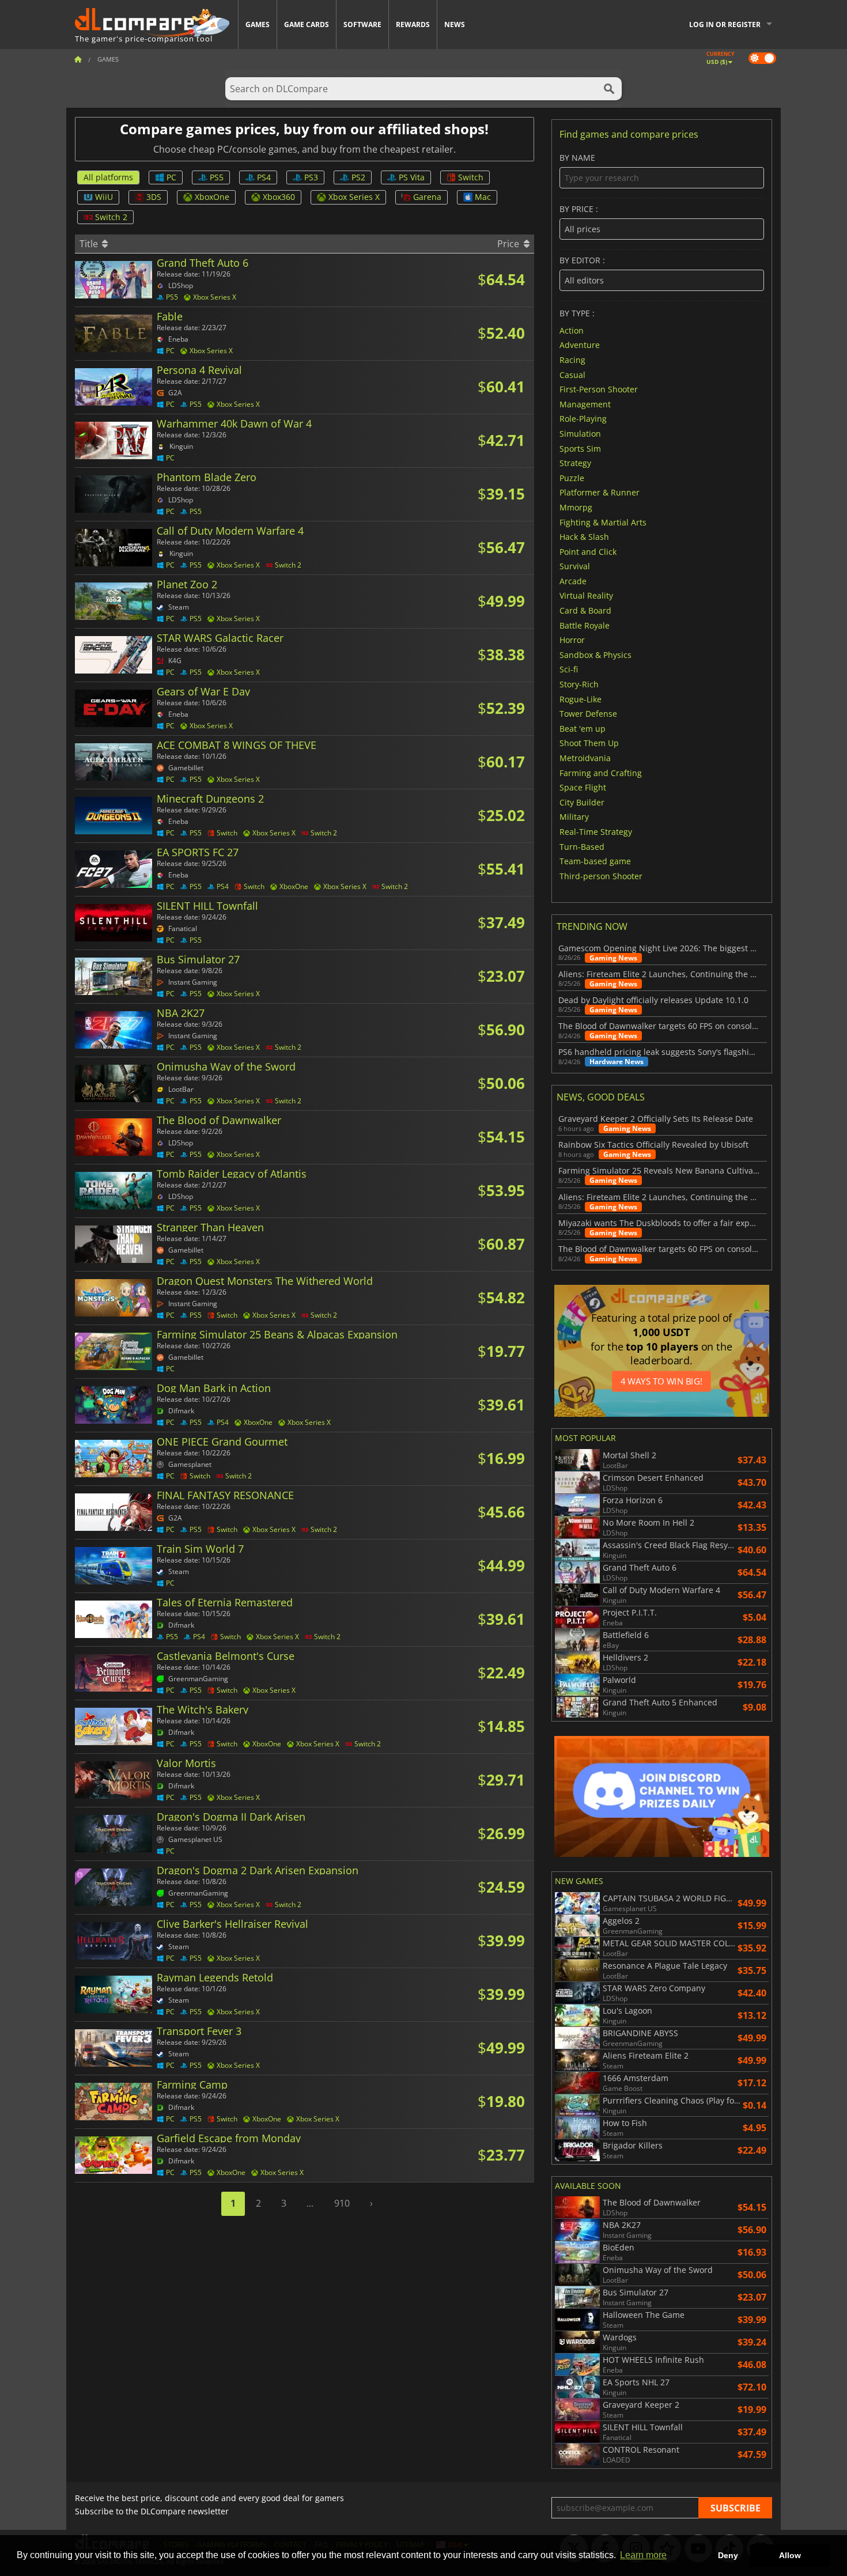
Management (585, 404)
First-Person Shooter (599, 389)
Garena (427, 197)
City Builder (582, 802)
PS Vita (412, 177)
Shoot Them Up (589, 743)
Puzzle (572, 477)
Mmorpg (576, 507)
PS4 (264, 177)
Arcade (573, 580)
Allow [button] (790, 2555)
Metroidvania (585, 758)
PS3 (311, 177)
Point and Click (588, 551)
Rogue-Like (581, 699)
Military (574, 817)
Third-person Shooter (601, 875)
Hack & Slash (584, 537)
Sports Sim (580, 448)
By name (577, 158)
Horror (572, 640)
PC (171, 177)
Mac (483, 197)
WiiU (104, 197)
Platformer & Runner (600, 492)
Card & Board (585, 610)
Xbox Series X (354, 197)
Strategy (575, 463)
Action (572, 330)
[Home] (78, 59)
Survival (575, 566)
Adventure (580, 345)
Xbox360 (279, 197)
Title (90, 244)
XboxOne (212, 197)
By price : (579, 209)
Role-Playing (583, 419)
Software (362, 24)
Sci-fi (569, 669)
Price (509, 244)
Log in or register (725, 24)
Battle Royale (585, 625)
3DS (154, 197)
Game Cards (307, 24)
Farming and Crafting (601, 772)
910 (342, 2203)
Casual (572, 374)
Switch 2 (111, 217)
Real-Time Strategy (596, 832)
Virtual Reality (586, 595)
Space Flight (583, 787)
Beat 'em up (583, 728)
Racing (572, 360)
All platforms (108, 177)
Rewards (413, 24)
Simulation (580, 434)
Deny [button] (728, 2555)
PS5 (217, 177)
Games (258, 24)
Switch (471, 177)
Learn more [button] (643, 2555)
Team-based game (595, 861)
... (310, 2203)
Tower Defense (588, 714)
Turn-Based (582, 846)
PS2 (358, 177)
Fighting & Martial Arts (603, 522)
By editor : (582, 261)
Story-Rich (579, 684)
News (455, 24)
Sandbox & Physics (595, 654)
